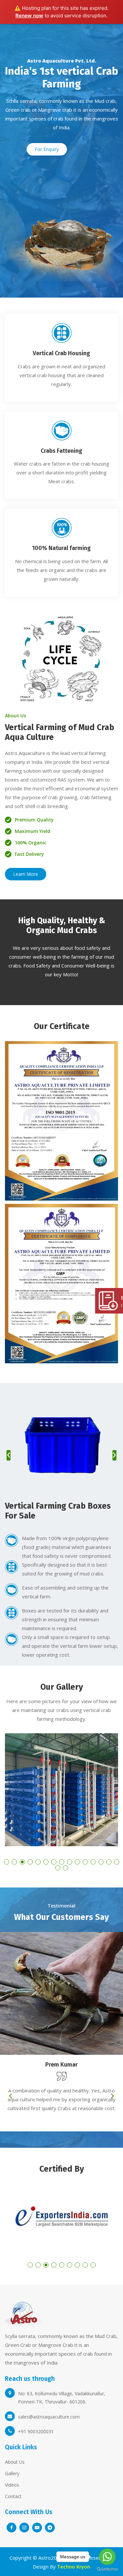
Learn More (26, 874)
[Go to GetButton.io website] (107, 2569)
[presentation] (9, 1455)
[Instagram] (24, 2528)
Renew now (29, 16)
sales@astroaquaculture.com (49, 2417)
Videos (12, 2485)
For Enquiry (47, 149)
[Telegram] (50, 2528)
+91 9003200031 (36, 2431)
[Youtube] (37, 2528)
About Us (15, 2462)
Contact (13, 2496)
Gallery (12, 2473)
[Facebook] (11, 2528)
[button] (7, 1862)
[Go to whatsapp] (107, 2557)
